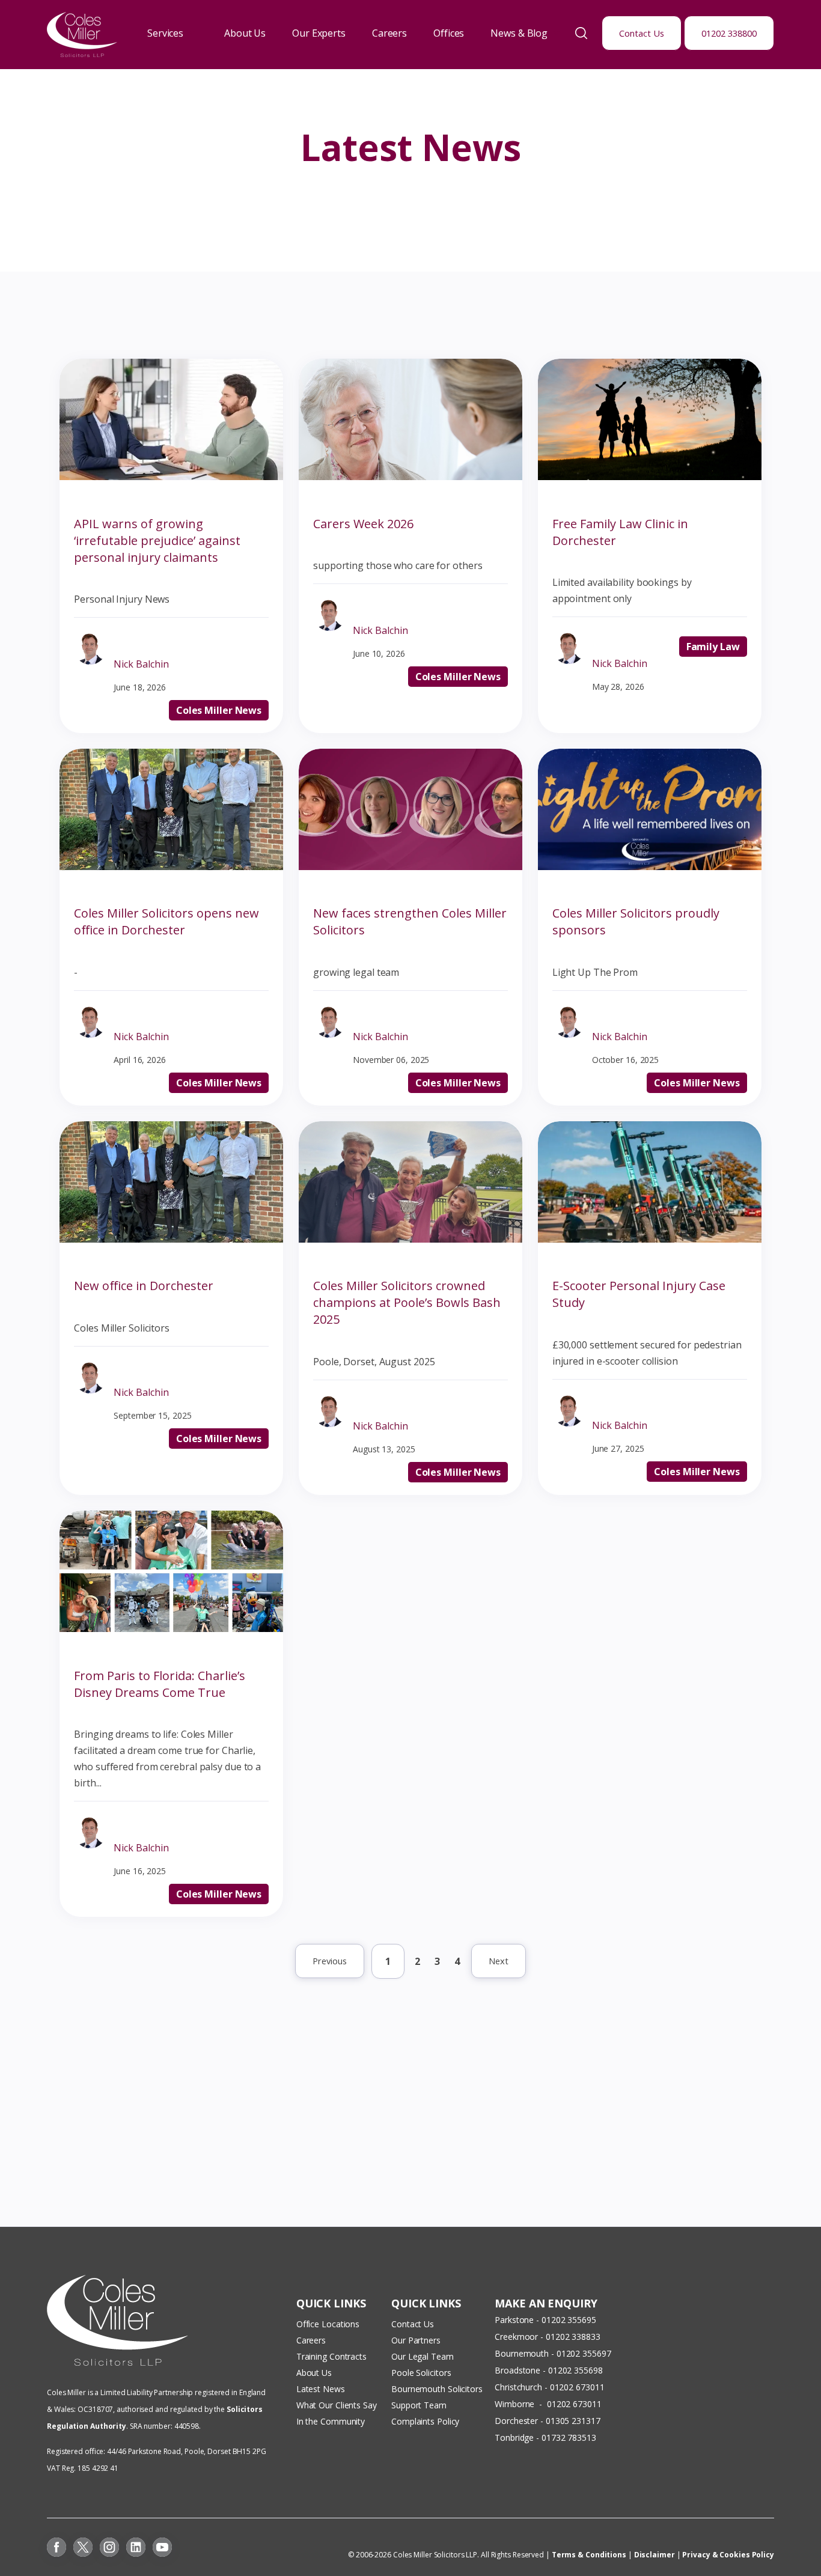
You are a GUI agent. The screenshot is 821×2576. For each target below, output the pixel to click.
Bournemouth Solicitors (437, 2389)
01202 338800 (729, 33)
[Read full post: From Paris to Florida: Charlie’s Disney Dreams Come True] (171, 1628)
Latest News (321, 2389)
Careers (389, 33)
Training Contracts (331, 2356)
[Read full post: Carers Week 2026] (410, 477)
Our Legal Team (423, 2356)
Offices (449, 33)
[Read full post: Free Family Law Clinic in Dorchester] (650, 477)
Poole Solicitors (421, 2373)
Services (165, 33)
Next (499, 1961)
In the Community (331, 2421)
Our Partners (416, 2340)
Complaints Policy (425, 2421)
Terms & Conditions (589, 2555)
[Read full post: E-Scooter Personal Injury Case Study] (650, 1239)
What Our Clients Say (338, 2405)
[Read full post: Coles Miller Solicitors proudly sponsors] (650, 866)
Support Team (419, 2405)
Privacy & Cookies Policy (728, 2555)
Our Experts (319, 33)
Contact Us (642, 33)
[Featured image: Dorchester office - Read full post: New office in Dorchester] (171, 1239)
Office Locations (328, 2324)
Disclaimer (655, 2555)
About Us (245, 33)
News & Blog (519, 33)
